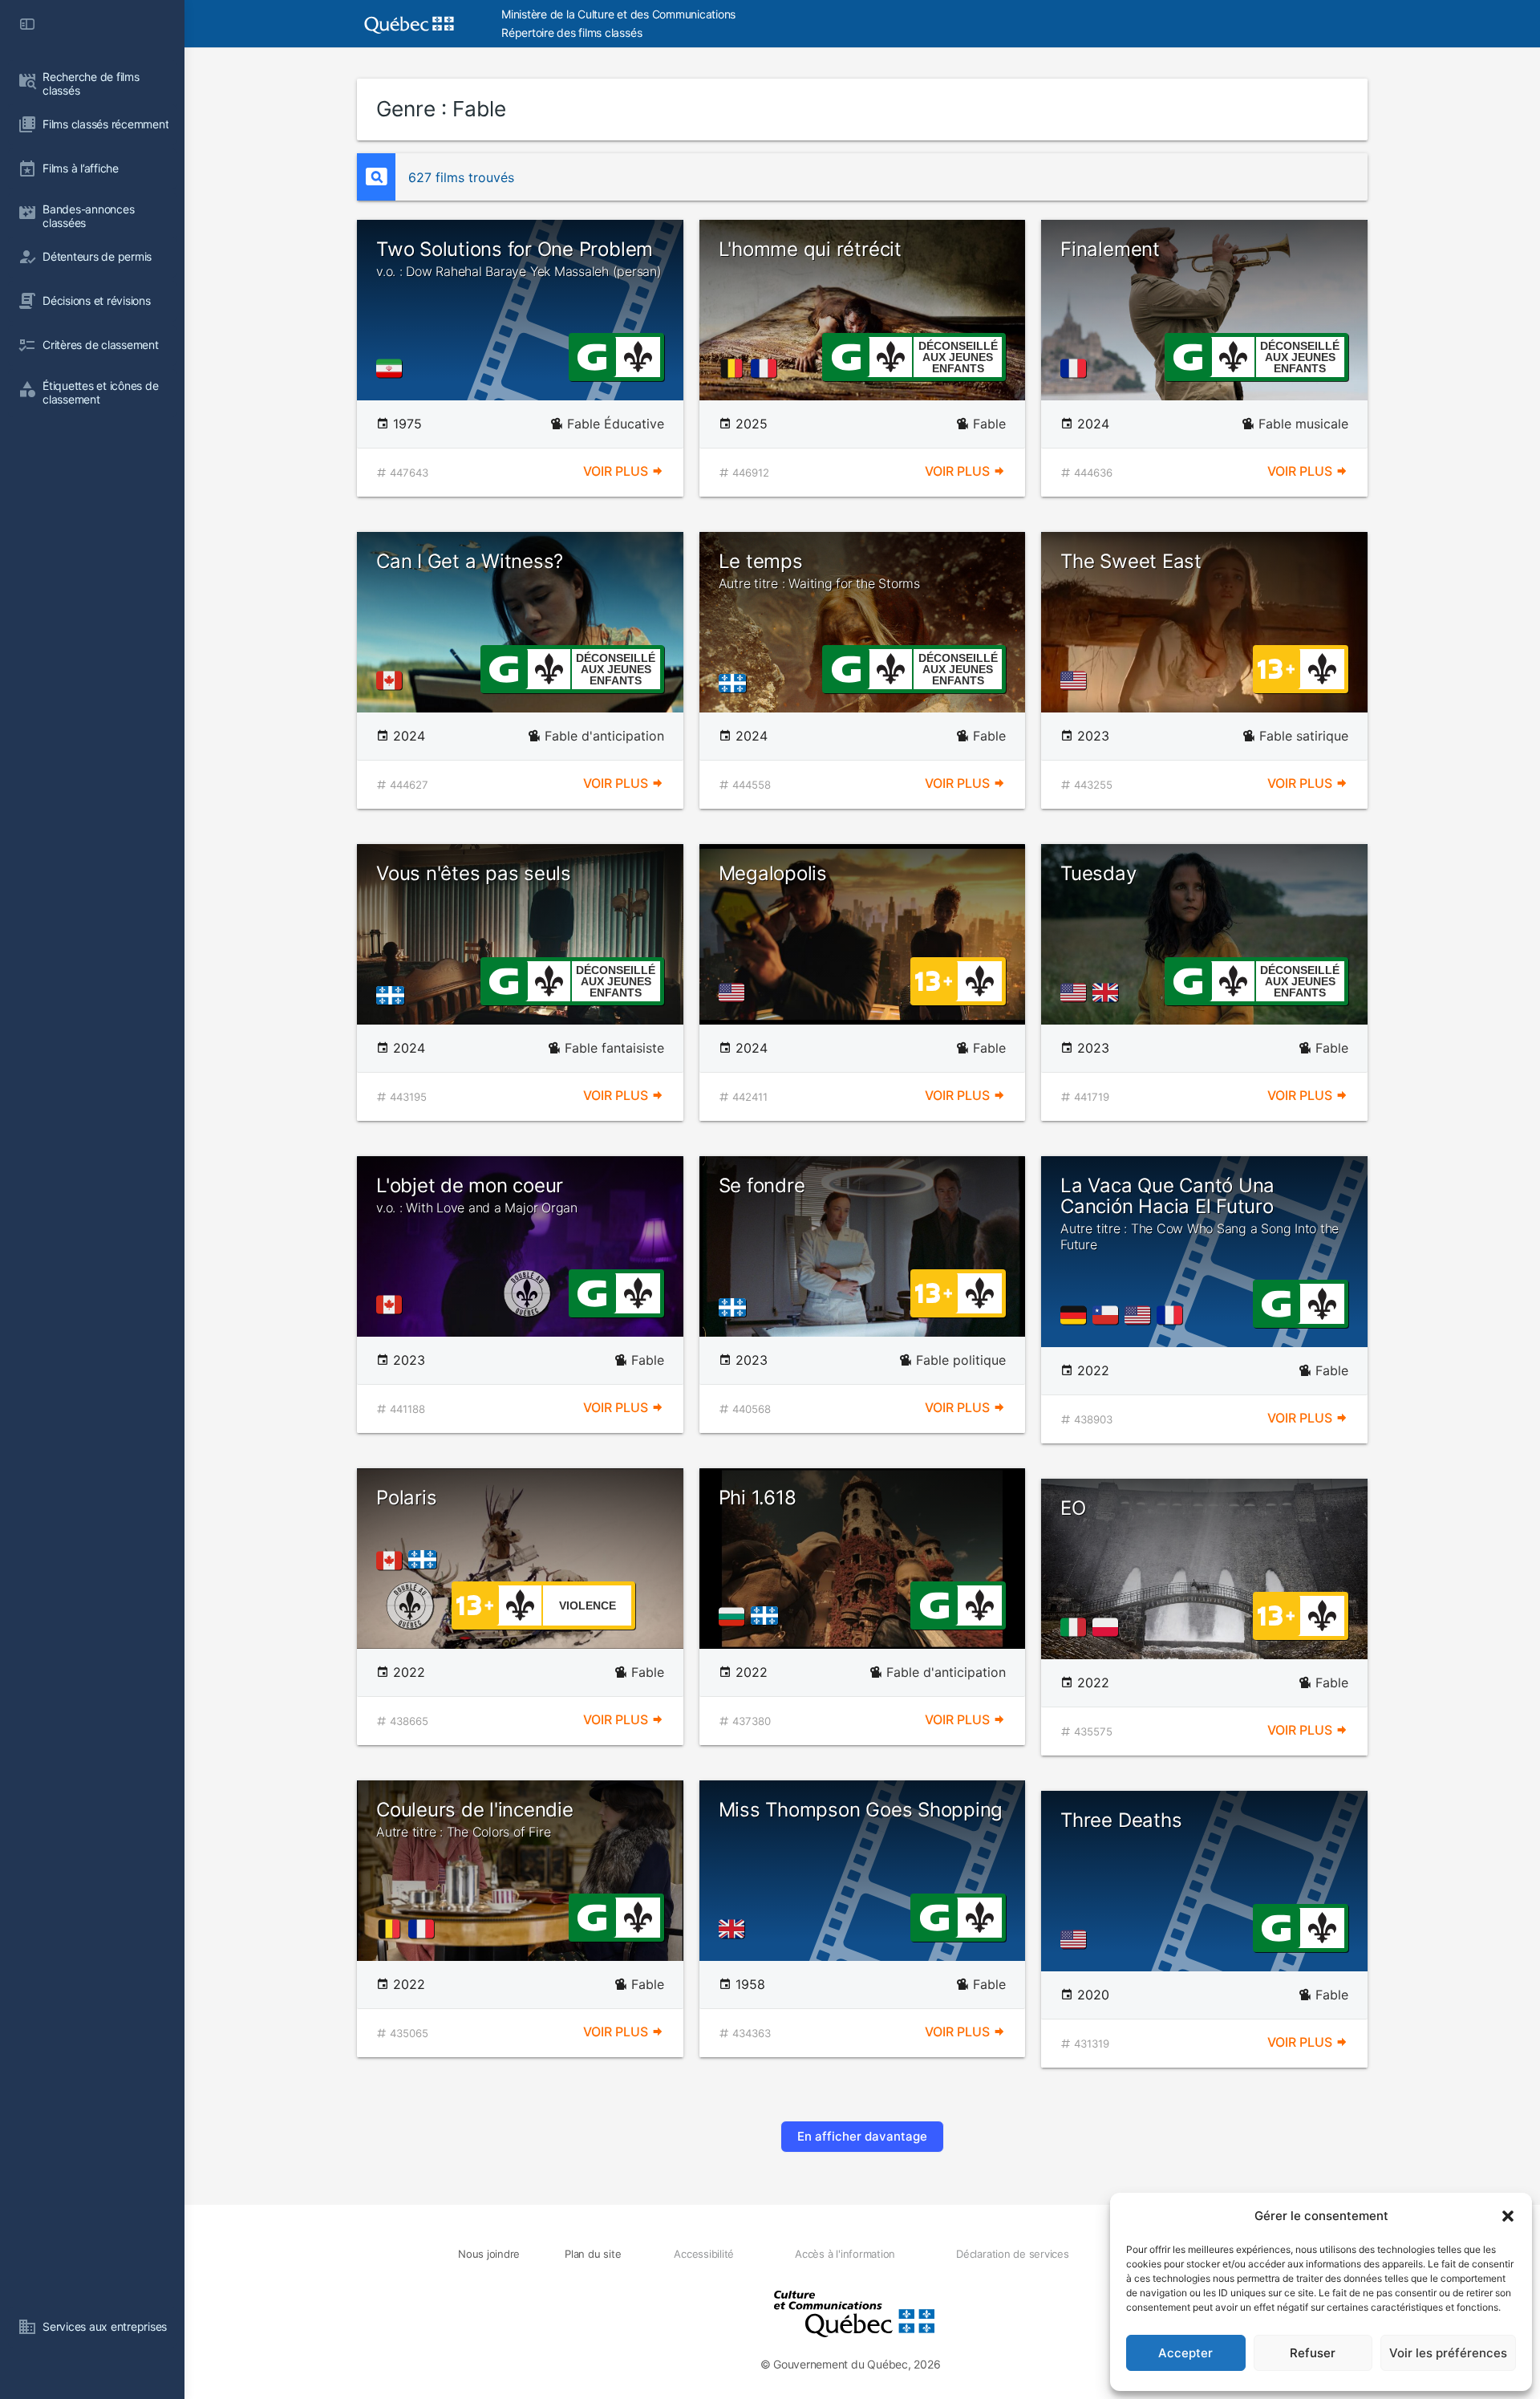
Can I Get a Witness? (470, 561)
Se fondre (762, 1185)
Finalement (1110, 249)
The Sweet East (1131, 561)
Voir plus (617, 471)
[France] (767, 368)
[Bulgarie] (735, 1617)
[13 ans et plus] (1276, 668)
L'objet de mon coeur (477, 1195)
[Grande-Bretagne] (1108, 992)
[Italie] (1076, 1627)
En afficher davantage (862, 2136)
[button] (1508, 2216)
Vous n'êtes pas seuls (474, 873)
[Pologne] (1108, 1627)
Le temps (819, 570)
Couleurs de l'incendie (475, 1819)
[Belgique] (735, 368)
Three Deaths (1121, 1820)
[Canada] (392, 680)
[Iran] (392, 368)
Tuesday (1098, 873)
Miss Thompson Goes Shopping (861, 1810)
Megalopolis (773, 873)
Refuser (1313, 2353)
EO (1073, 1508)
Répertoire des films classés (571, 32)
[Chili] (1108, 1315)
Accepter (1185, 2353)
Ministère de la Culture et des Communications (618, 14)
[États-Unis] (1076, 680)
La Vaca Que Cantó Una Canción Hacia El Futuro (1200, 1213)
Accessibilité (704, 2254)
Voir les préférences (1448, 2353)
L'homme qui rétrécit (810, 249)
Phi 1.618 (758, 1498)
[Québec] (737, 682)
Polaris (406, 1498)
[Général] (592, 355)
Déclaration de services (1012, 2254)
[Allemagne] (1076, 1315)
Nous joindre (489, 2254)
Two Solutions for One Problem (519, 258)
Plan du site (593, 2254)
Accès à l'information (845, 2254)
